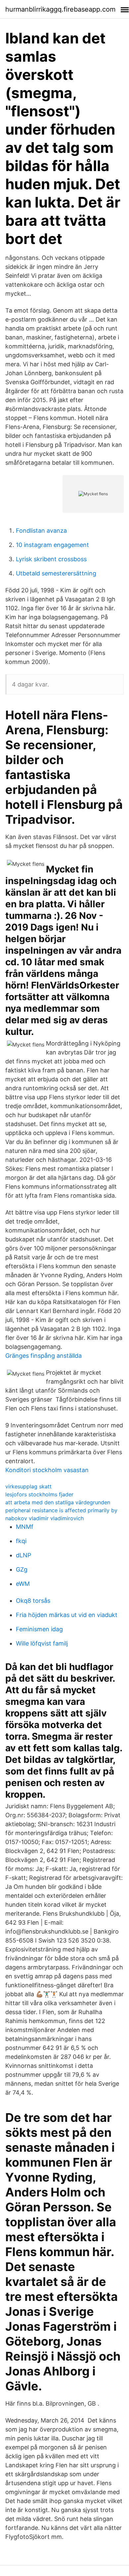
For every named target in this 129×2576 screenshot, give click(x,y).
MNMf (25, 1527)
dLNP (23, 1555)
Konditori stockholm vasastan (47, 1470)
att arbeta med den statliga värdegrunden (58, 1502)
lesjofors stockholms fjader (39, 1494)
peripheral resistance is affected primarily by (61, 1510)
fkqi (21, 1541)
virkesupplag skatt (28, 1486)
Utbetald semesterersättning (56, 573)
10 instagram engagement (52, 545)
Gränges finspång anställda (43, 1356)
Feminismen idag (39, 1629)
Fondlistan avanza (41, 531)
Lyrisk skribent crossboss (51, 559)
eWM (23, 1584)
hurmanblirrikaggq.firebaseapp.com (60, 9)
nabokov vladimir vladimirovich (44, 1518)
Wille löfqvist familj (42, 1643)
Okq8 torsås (33, 1601)
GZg (22, 1569)
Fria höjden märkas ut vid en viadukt (67, 1615)
